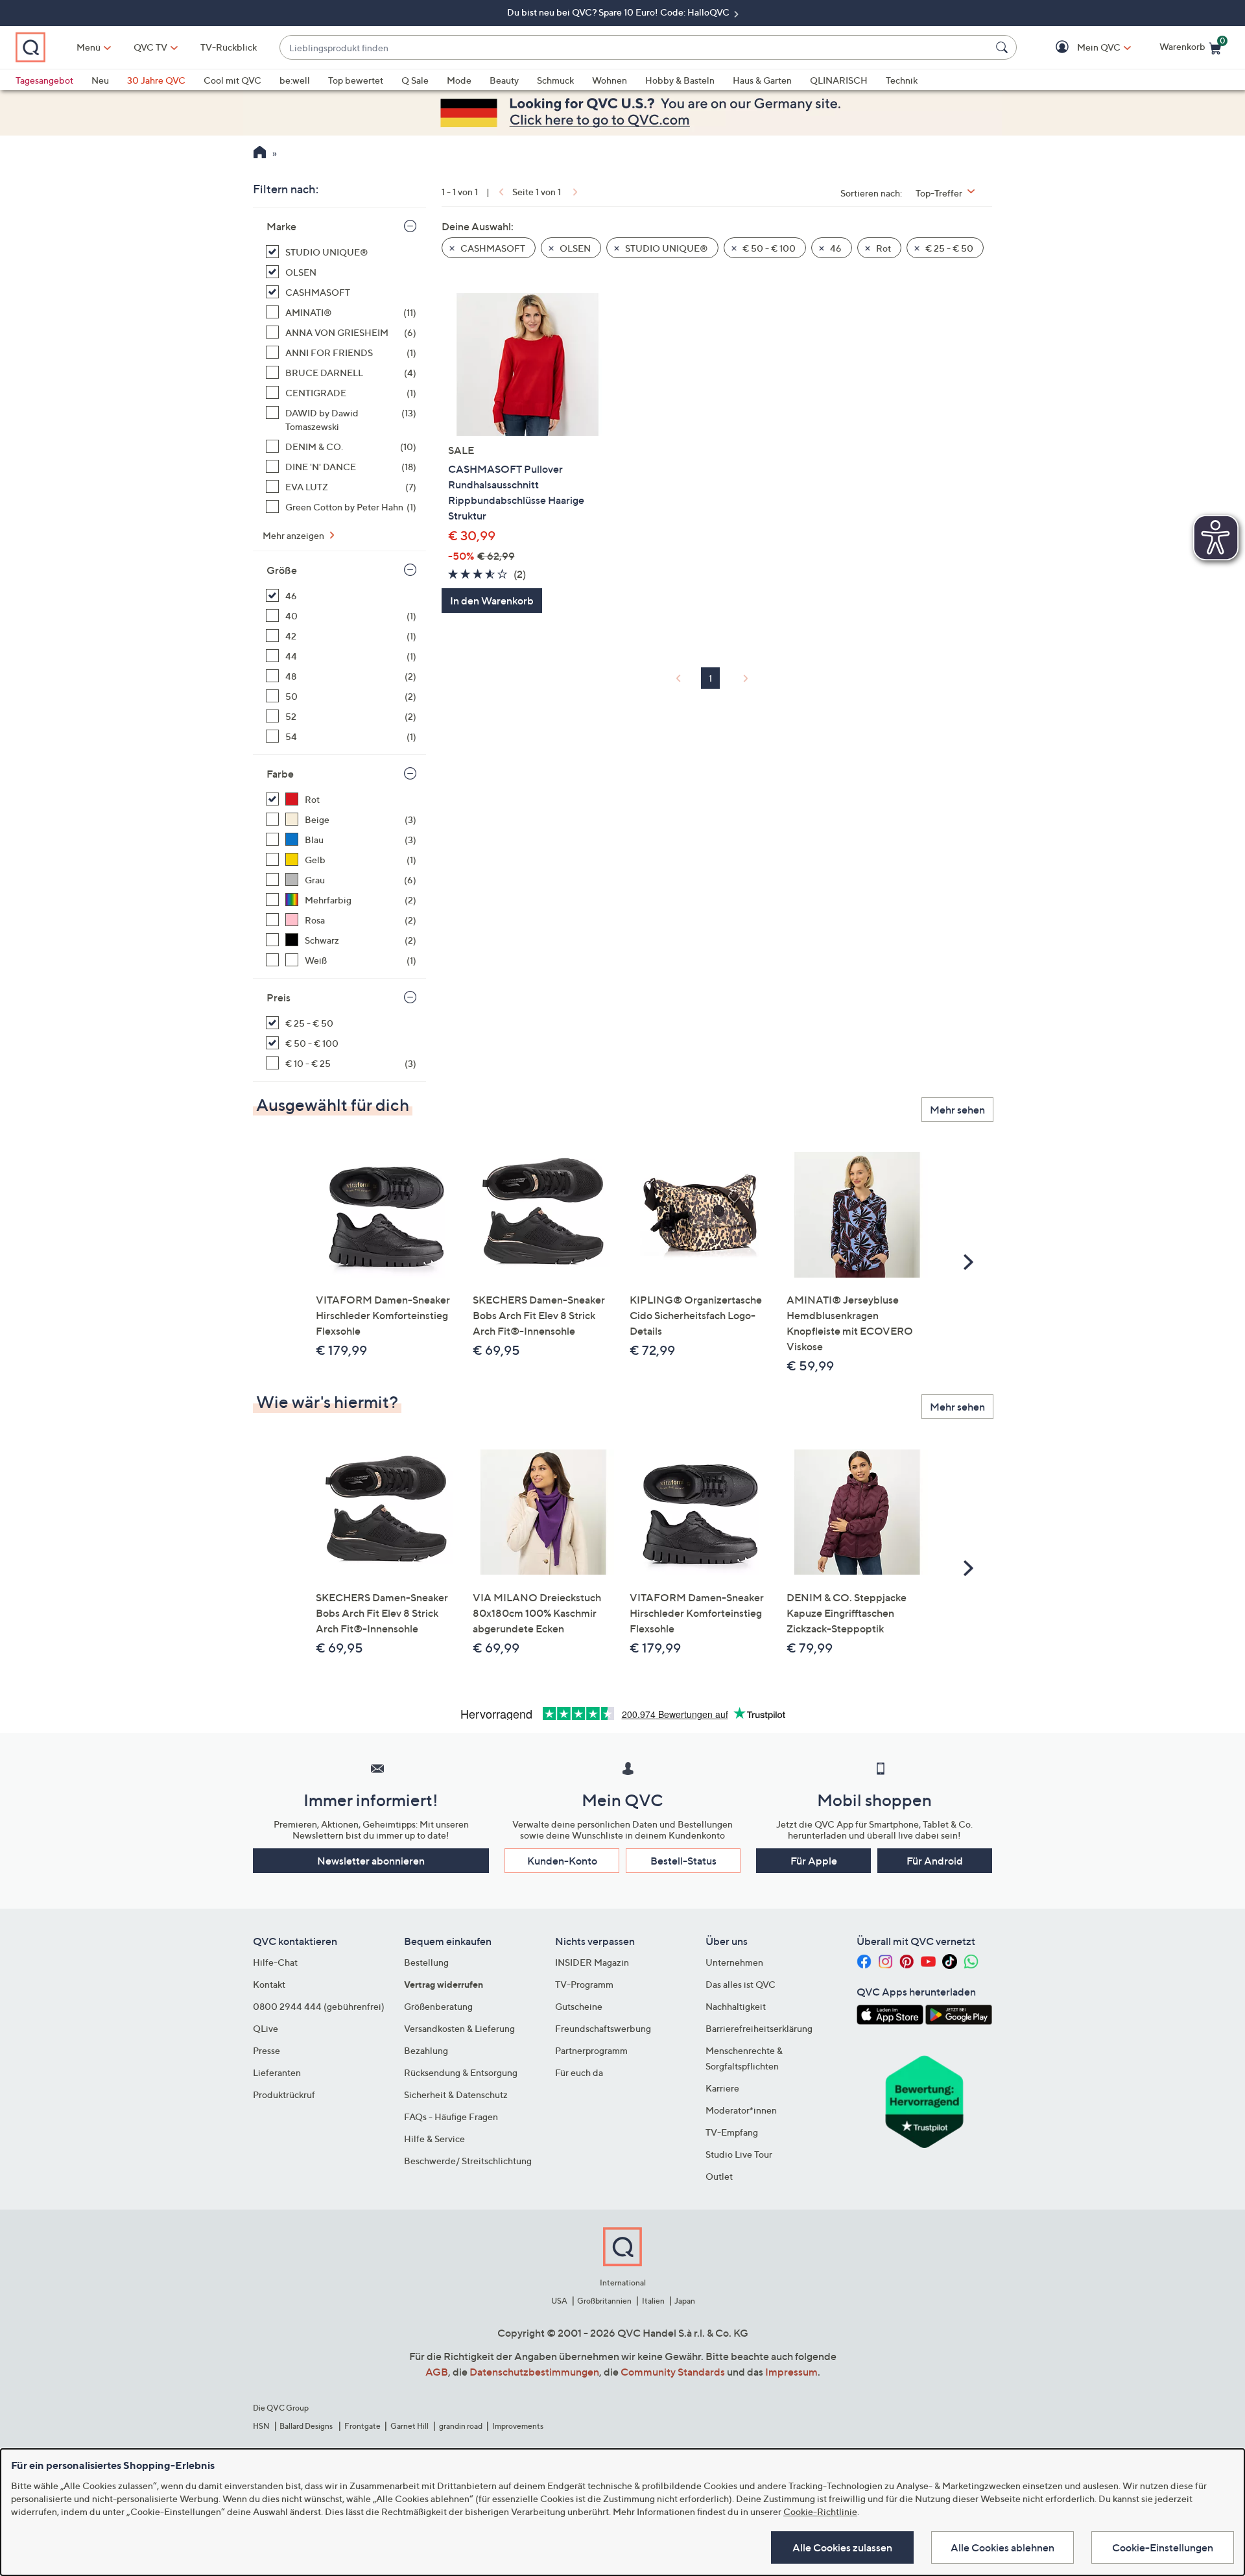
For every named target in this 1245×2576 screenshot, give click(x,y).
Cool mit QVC (232, 80)
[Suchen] (1004, 47)
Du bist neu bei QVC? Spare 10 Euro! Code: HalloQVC (619, 12)
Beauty (504, 80)
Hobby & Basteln (680, 80)
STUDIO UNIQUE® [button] (666, 248)
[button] (1080, 48)
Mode (459, 80)
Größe (282, 570)
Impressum (791, 2372)
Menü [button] (89, 47)
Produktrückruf (284, 2094)
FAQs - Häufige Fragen (451, 2117)
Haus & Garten (762, 80)
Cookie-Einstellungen (1163, 2547)
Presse (267, 2050)
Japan (685, 2301)
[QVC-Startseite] (260, 154)
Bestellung (426, 1962)
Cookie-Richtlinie (820, 2511)
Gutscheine (579, 2006)
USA (559, 2301)
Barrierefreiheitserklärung (759, 2028)
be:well (295, 80)
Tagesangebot (44, 80)
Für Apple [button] (814, 1861)
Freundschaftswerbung (603, 2028)
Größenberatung (438, 2006)
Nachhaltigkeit (736, 2006)
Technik (902, 80)
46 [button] (835, 248)
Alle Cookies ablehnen (1002, 2547)
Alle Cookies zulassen (842, 2547)
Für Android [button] (935, 1861)
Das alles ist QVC (741, 1984)
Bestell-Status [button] (683, 1861)
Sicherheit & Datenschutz (456, 2094)
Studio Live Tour (739, 2154)
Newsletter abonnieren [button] (371, 1861)
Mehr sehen (957, 1110)
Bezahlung (426, 2050)
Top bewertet (356, 80)
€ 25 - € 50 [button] (948, 248)
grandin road (461, 2426)
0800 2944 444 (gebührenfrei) (319, 2006)
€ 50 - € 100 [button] (768, 248)
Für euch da (579, 2072)
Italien (653, 2301)
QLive (266, 2028)
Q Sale (415, 80)
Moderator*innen (741, 2110)
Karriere (722, 2088)
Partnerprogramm (591, 2050)
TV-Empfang (732, 2132)
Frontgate (362, 2426)
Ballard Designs (307, 2426)
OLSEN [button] (574, 248)
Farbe (280, 774)
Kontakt (269, 1984)
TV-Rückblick (229, 47)
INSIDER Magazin (592, 1962)
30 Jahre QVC (156, 80)
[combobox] (635, 48)
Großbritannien (604, 2301)
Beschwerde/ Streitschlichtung (468, 2161)
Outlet (719, 2176)
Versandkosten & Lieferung (459, 2028)
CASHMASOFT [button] (492, 248)
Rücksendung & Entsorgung (461, 2072)
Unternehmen (734, 1962)
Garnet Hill (409, 2426)
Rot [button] (883, 248)
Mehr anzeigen (294, 535)
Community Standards (673, 2372)
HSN (261, 2426)
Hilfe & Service (434, 2139)
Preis (279, 997)
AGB (437, 2372)
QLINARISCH (839, 80)
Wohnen (610, 80)
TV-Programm (584, 1984)
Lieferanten (277, 2072)
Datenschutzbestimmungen (534, 2372)
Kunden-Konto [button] (562, 1861)
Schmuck (555, 80)
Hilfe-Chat (275, 1962)
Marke (281, 226)
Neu (100, 80)
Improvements (518, 2426)
